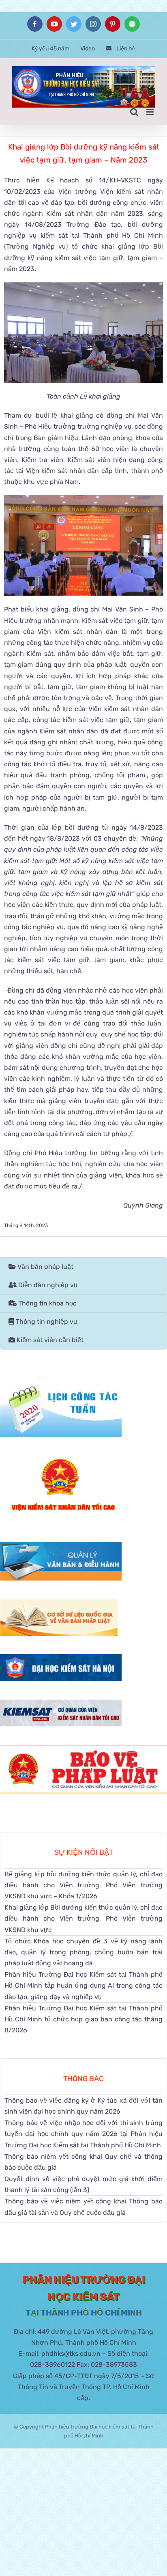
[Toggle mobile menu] (151, 112)
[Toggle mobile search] (134, 112)
